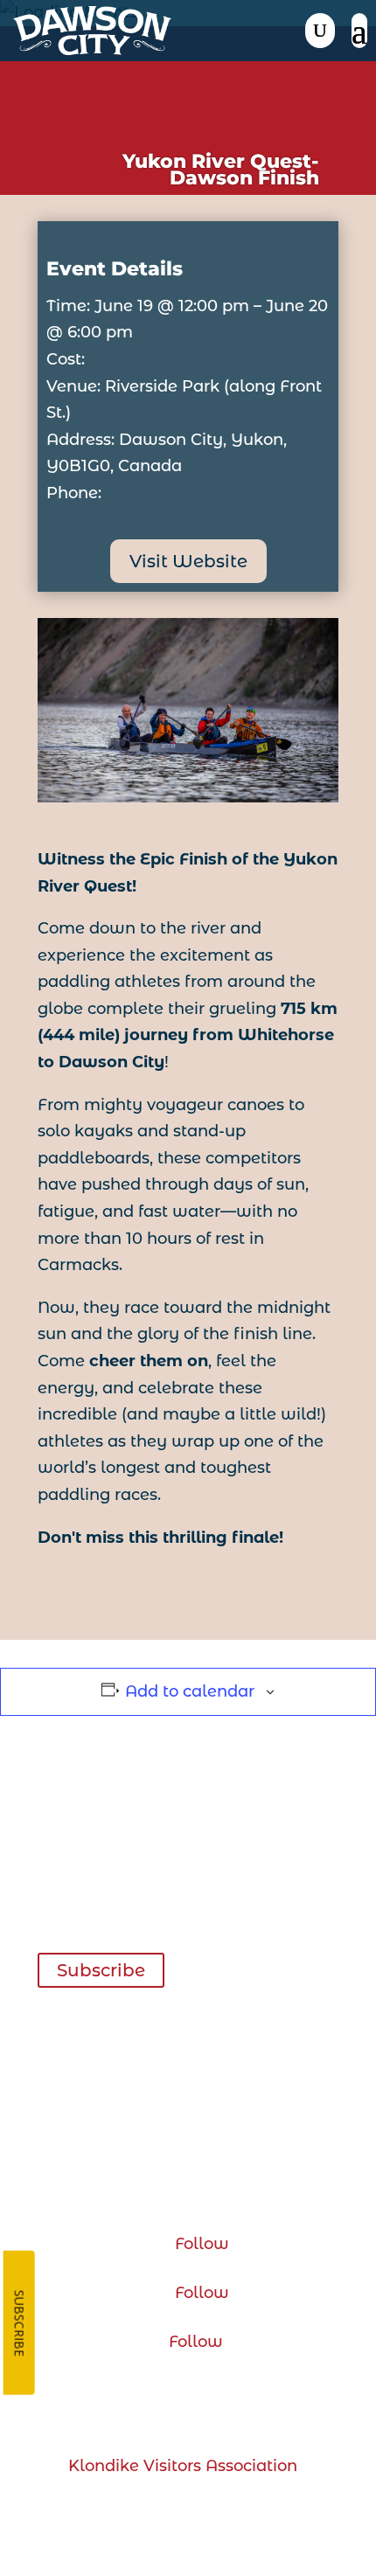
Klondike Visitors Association (183, 2466)
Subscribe (101, 1970)
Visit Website (188, 561)
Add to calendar (190, 1691)
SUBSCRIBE (20, 2323)
